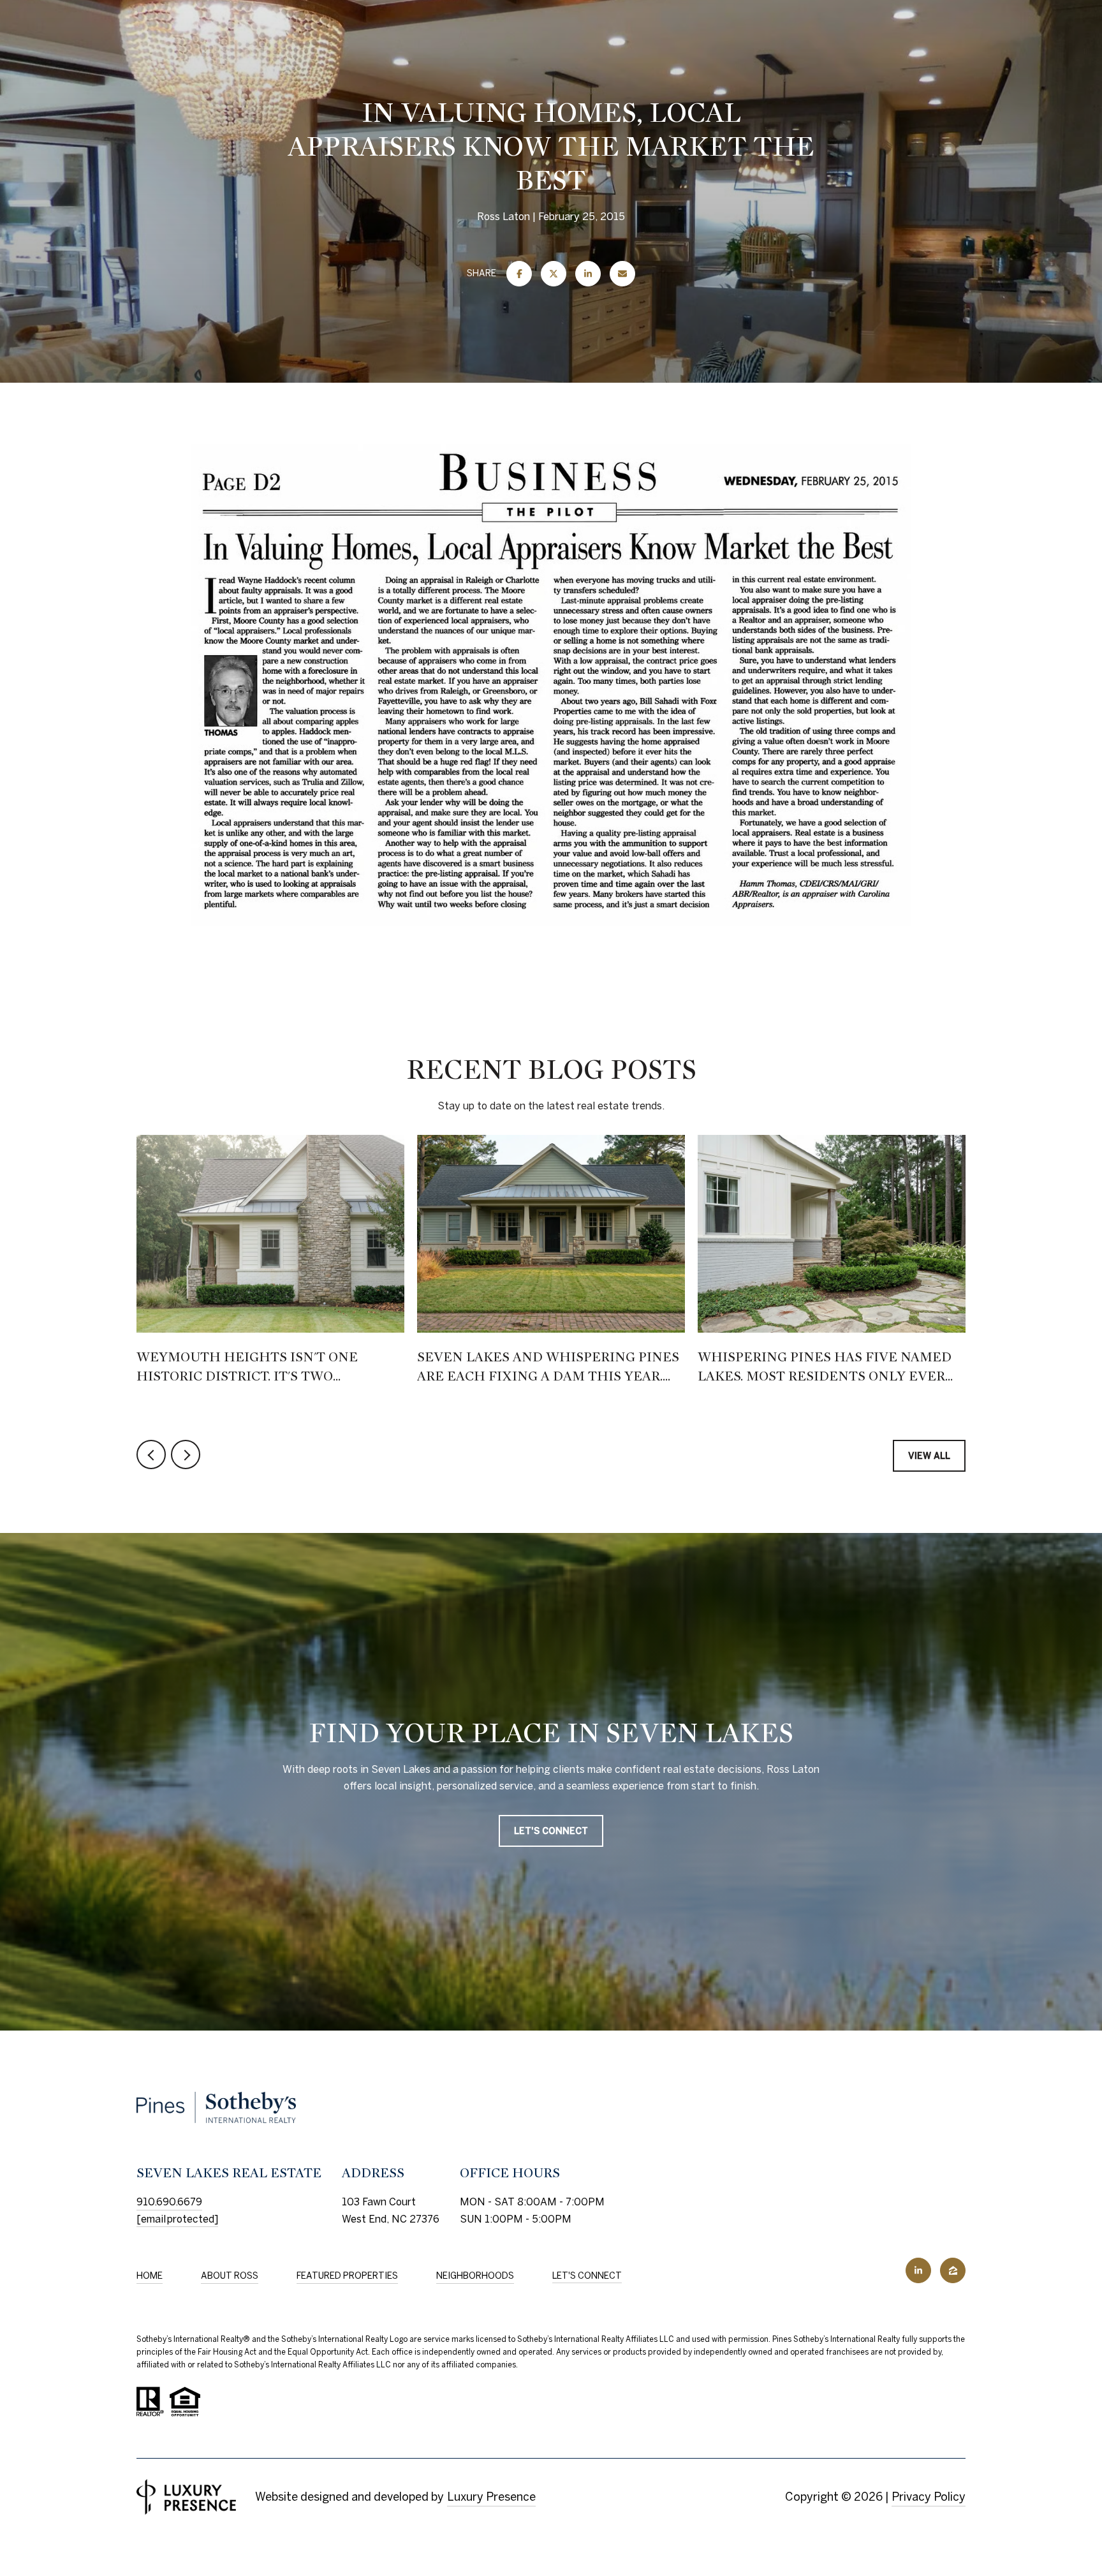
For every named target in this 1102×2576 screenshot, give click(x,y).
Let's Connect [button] (551, 1832)
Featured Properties (347, 2276)
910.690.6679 (169, 2202)
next (186, 1455)
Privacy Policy (929, 2497)
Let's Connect (587, 2276)
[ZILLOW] (953, 2270)
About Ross (230, 2276)
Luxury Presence (491, 2497)
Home (150, 2276)
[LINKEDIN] (918, 2270)
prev (151, 1455)
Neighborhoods (475, 2276)
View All (929, 1456)
